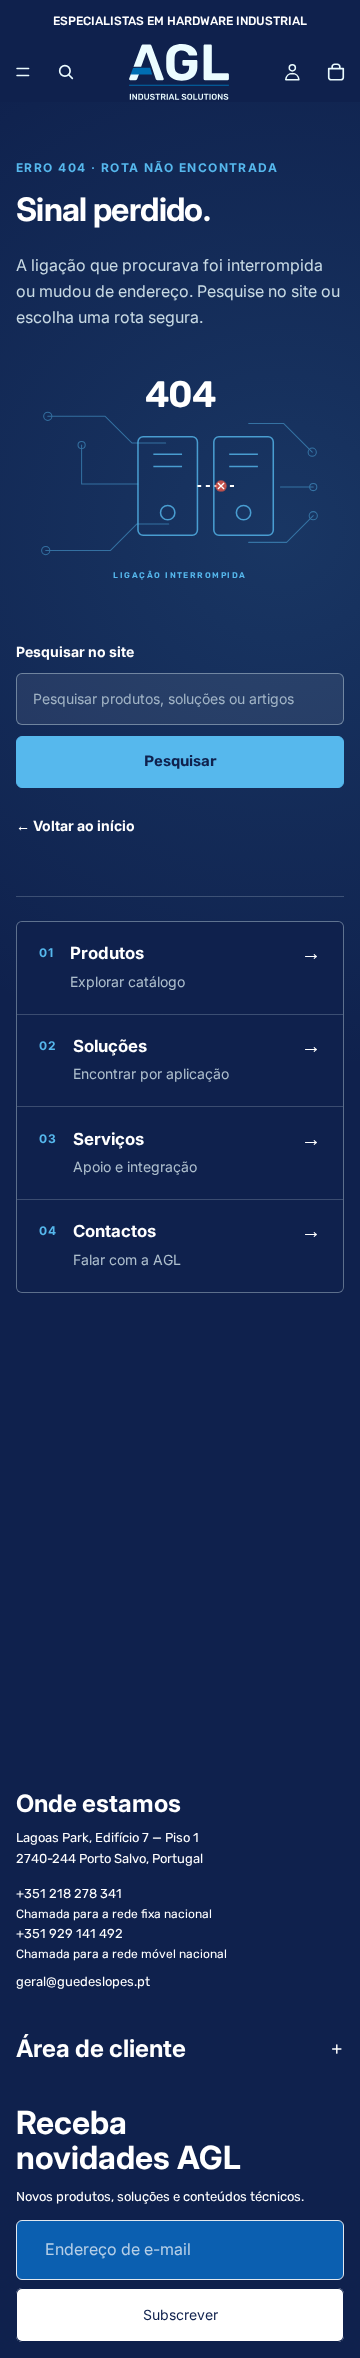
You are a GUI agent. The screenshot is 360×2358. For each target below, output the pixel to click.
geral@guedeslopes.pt (83, 1981)
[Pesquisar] (66, 72)
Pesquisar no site (75, 651)
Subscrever (180, 2313)
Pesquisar (180, 761)
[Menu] (23, 72)
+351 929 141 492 (69, 1933)
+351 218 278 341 (69, 1893)
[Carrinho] (336, 72)
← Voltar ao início (75, 825)
